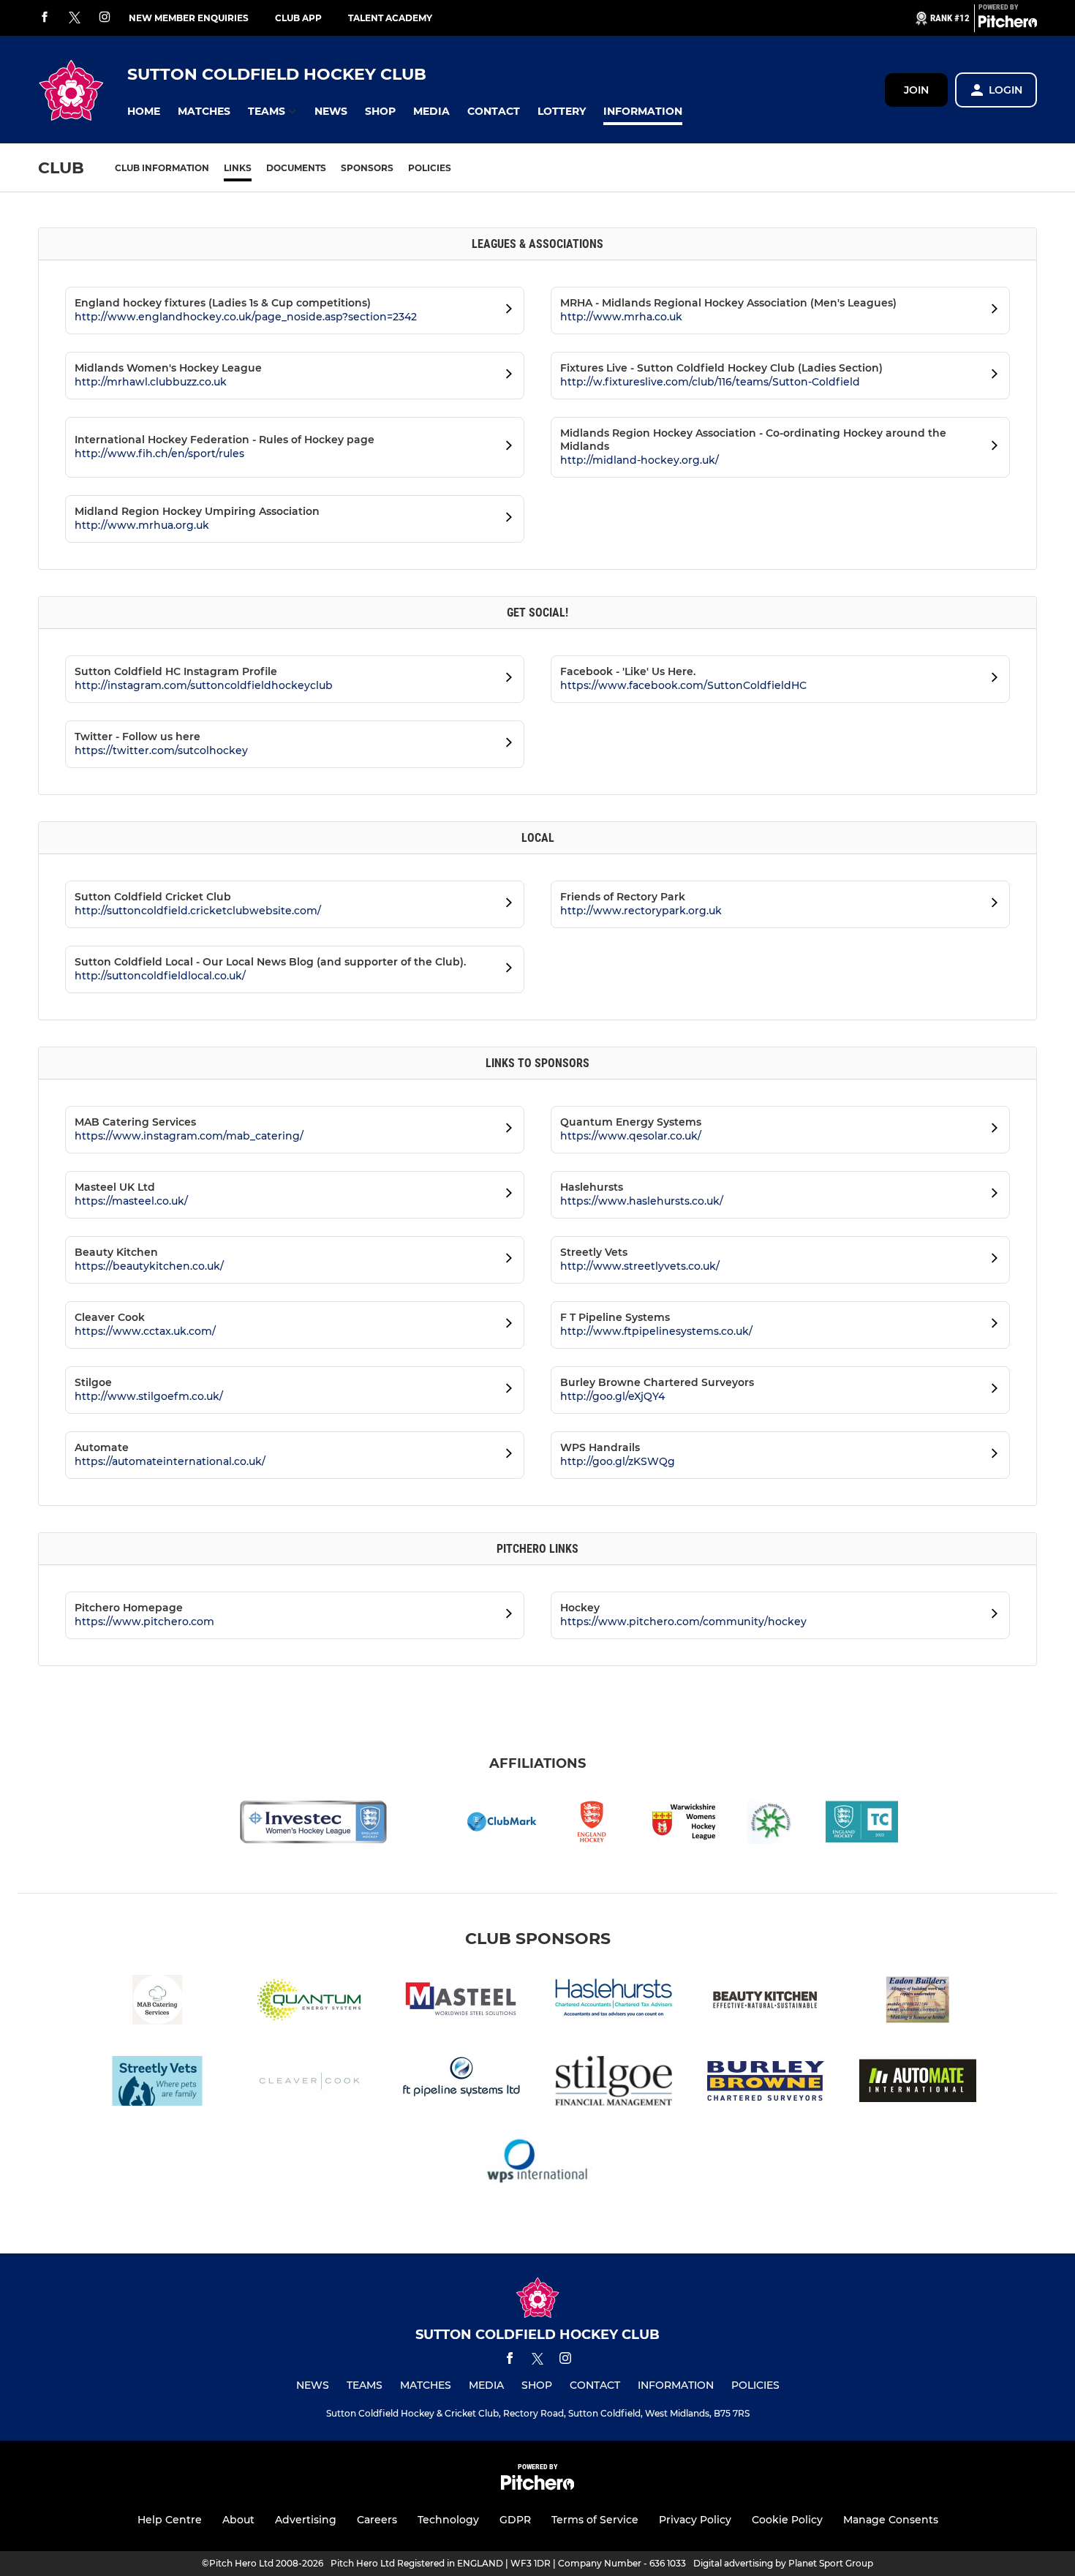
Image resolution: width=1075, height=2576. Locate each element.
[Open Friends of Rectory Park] (990, 905)
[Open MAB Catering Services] (505, 1130)
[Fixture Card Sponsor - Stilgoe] (614, 2083)
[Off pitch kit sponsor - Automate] (918, 2083)
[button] (144, 112)
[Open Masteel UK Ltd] (505, 1195)
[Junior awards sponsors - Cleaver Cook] (309, 2083)
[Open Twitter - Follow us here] (505, 745)
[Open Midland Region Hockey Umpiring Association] (505, 519)
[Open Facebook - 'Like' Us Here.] (990, 679)
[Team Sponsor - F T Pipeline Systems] (461, 2083)
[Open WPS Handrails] (990, 1455)
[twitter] (75, 18)
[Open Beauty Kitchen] (505, 1260)
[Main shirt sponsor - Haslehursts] (614, 2002)
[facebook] (45, 18)
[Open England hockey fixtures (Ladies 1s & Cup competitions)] (505, 311)
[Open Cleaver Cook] (505, 1325)
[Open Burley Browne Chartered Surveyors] (990, 1390)
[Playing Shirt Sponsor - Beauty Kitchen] (766, 2002)
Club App (298, 18)
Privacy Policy (695, 2520)
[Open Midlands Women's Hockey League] (505, 376)
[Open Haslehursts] (990, 1195)
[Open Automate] (505, 1455)
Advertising (306, 2520)
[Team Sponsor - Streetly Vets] (157, 2083)
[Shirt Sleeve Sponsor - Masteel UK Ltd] (461, 2002)
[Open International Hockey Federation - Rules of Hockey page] (505, 448)
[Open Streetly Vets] (990, 1260)
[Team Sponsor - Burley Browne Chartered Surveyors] (766, 2083)
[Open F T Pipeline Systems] (990, 1325)
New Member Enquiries (189, 18)
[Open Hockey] (990, 1616)
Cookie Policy (787, 2520)
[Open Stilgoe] (505, 1390)
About (238, 2520)
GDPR (515, 2520)
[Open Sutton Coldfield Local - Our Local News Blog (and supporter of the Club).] (505, 970)
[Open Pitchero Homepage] (505, 1616)
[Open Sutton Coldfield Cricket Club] (505, 905)
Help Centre (170, 2520)
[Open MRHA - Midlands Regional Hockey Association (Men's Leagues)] (990, 311)
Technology (448, 2520)
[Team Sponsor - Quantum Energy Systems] (309, 2002)
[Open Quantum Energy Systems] (990, 1130)
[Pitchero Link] (1008, 24)
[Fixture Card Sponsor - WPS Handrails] (537, 2165)
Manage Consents (891, 2520)
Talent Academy (390, 18)
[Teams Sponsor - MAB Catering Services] (157, 2002)
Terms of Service (595, 2520)
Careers (377, 2520)
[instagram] (105, 18)
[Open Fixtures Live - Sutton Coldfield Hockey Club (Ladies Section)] (990, 376)
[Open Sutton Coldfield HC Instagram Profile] (505, 679)
